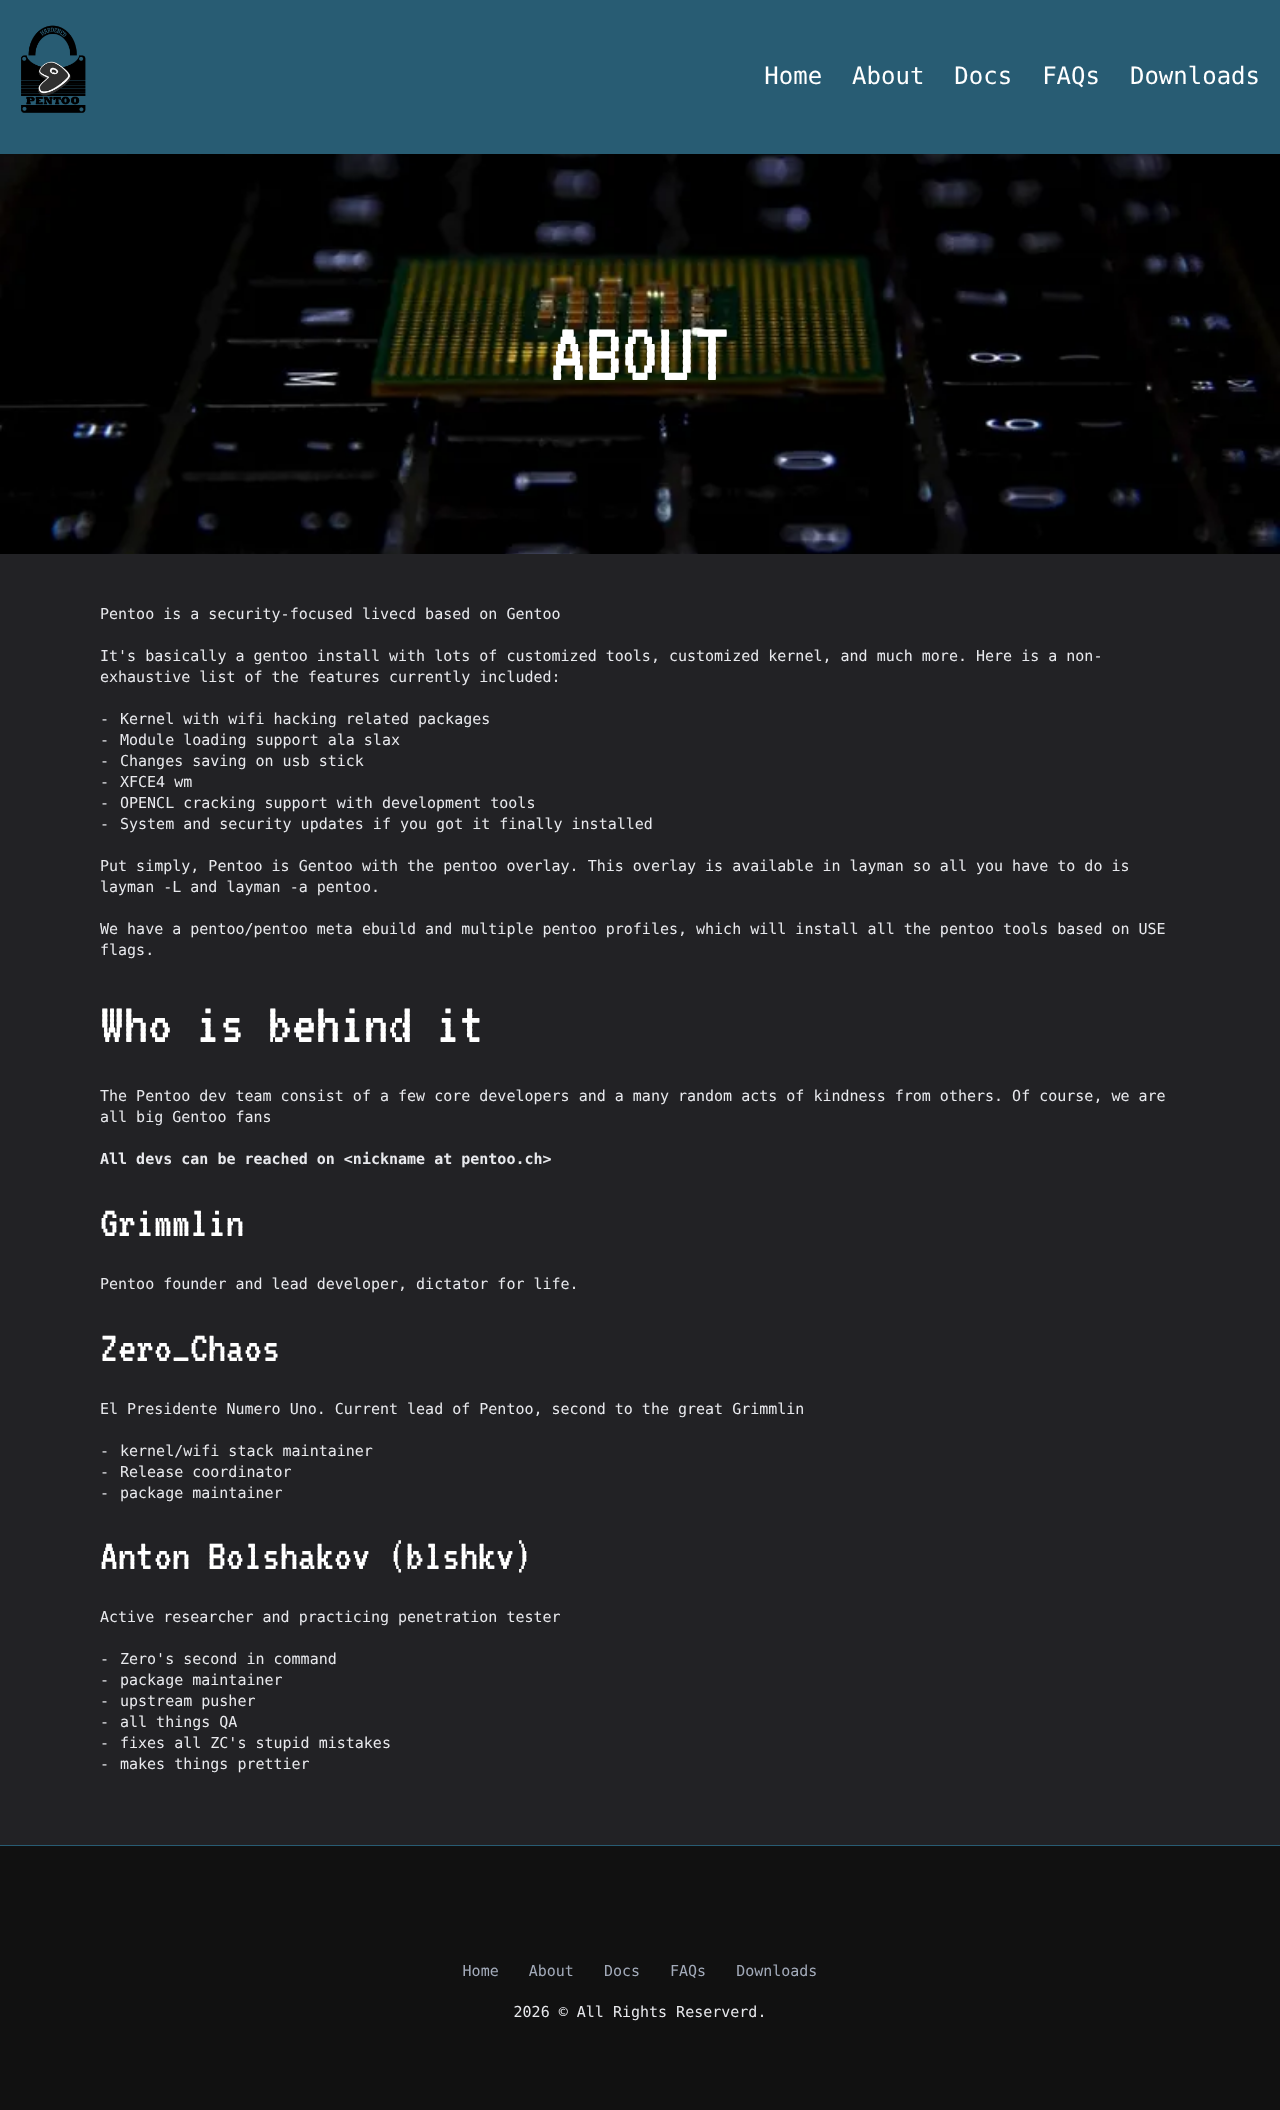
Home (793, 76)
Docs (983, 76)
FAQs (1071, 76)
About (888, 76)
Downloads (1195, 76)
